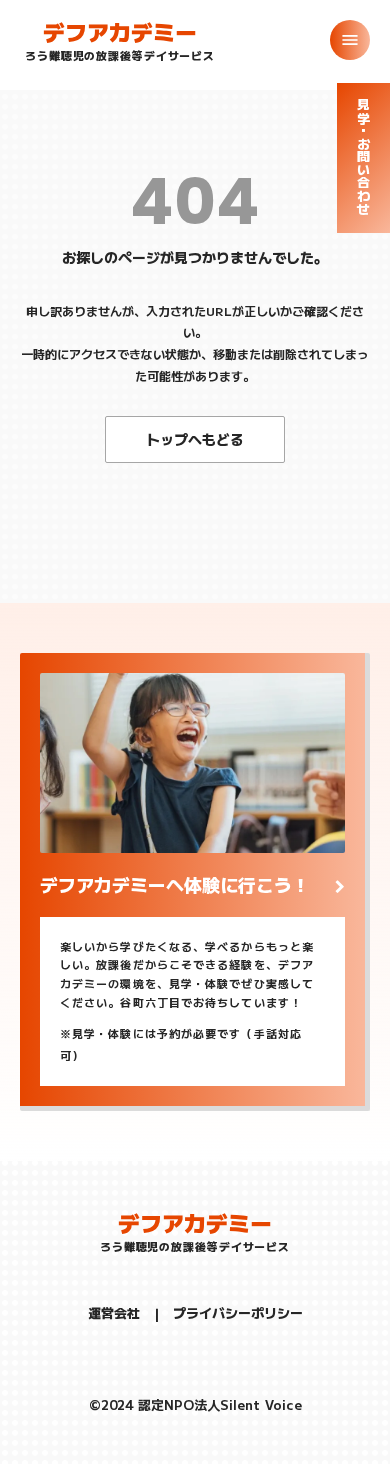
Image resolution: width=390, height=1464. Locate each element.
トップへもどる (195, 439)
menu (350, 40)
